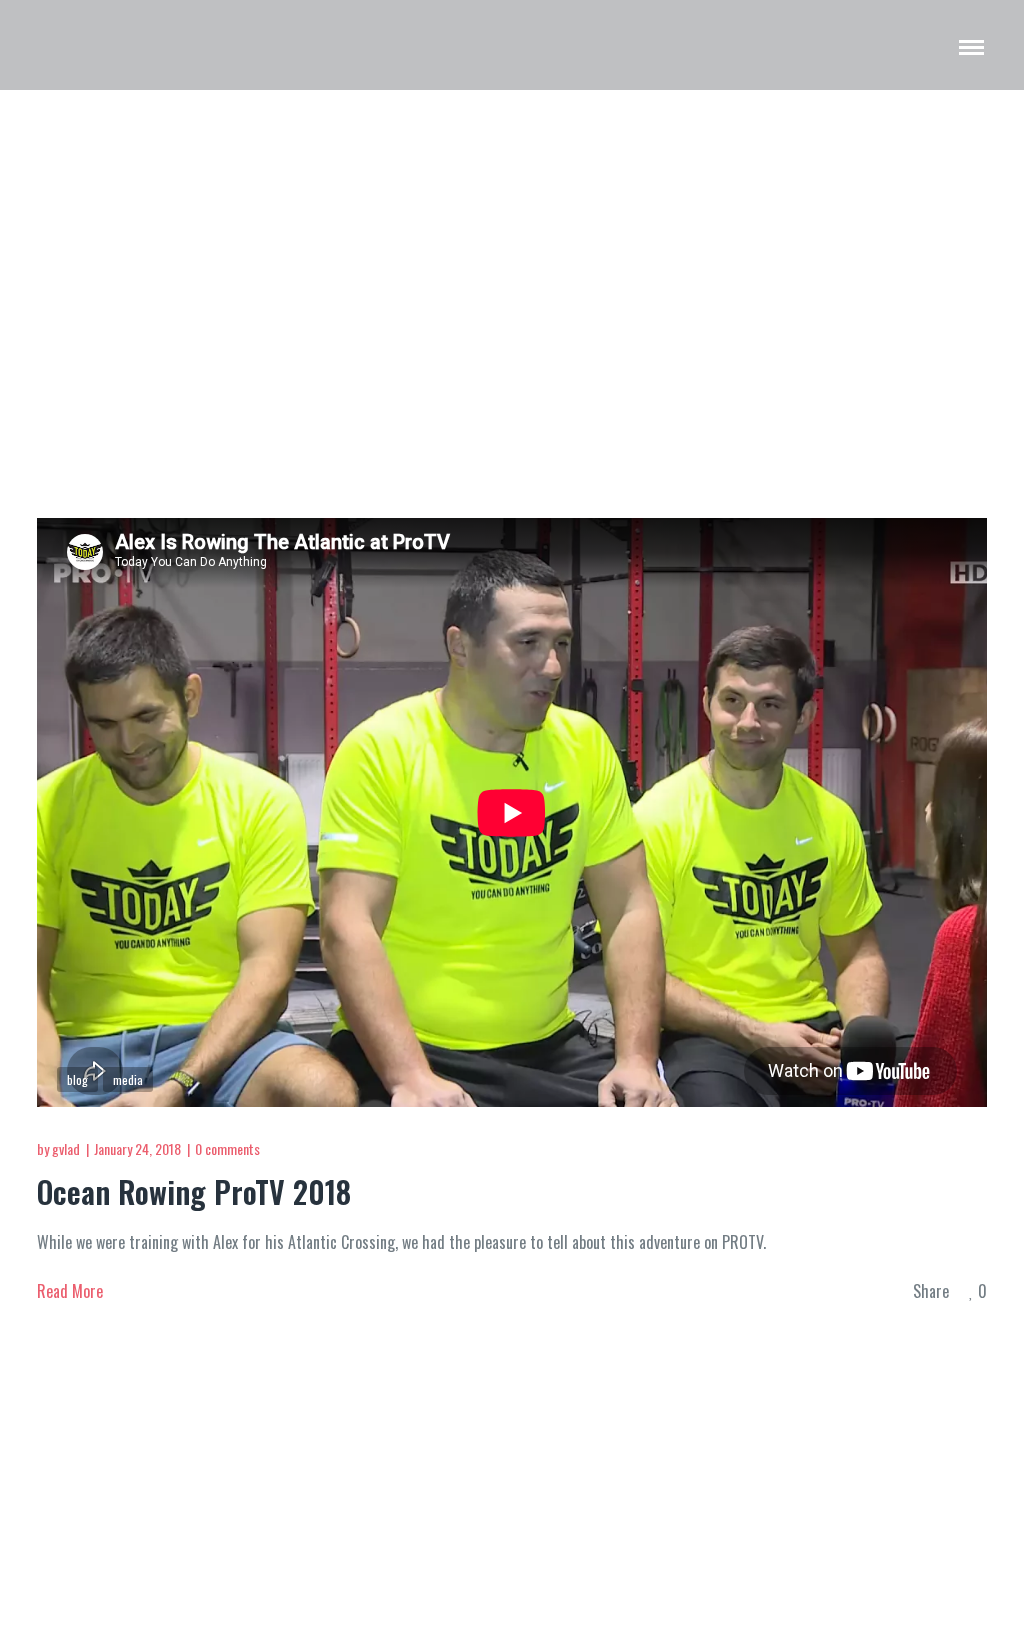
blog (77, 1079)
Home (954, 268)
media (128, 1079)
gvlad (66, 1148)
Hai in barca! (608, 1457)
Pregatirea (503, 1457)
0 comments (227, 1148)
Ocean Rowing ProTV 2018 (194, 1191)
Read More (70, 1291)
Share (931, 1292)
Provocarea (402, 1457)
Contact (701, 1457)
